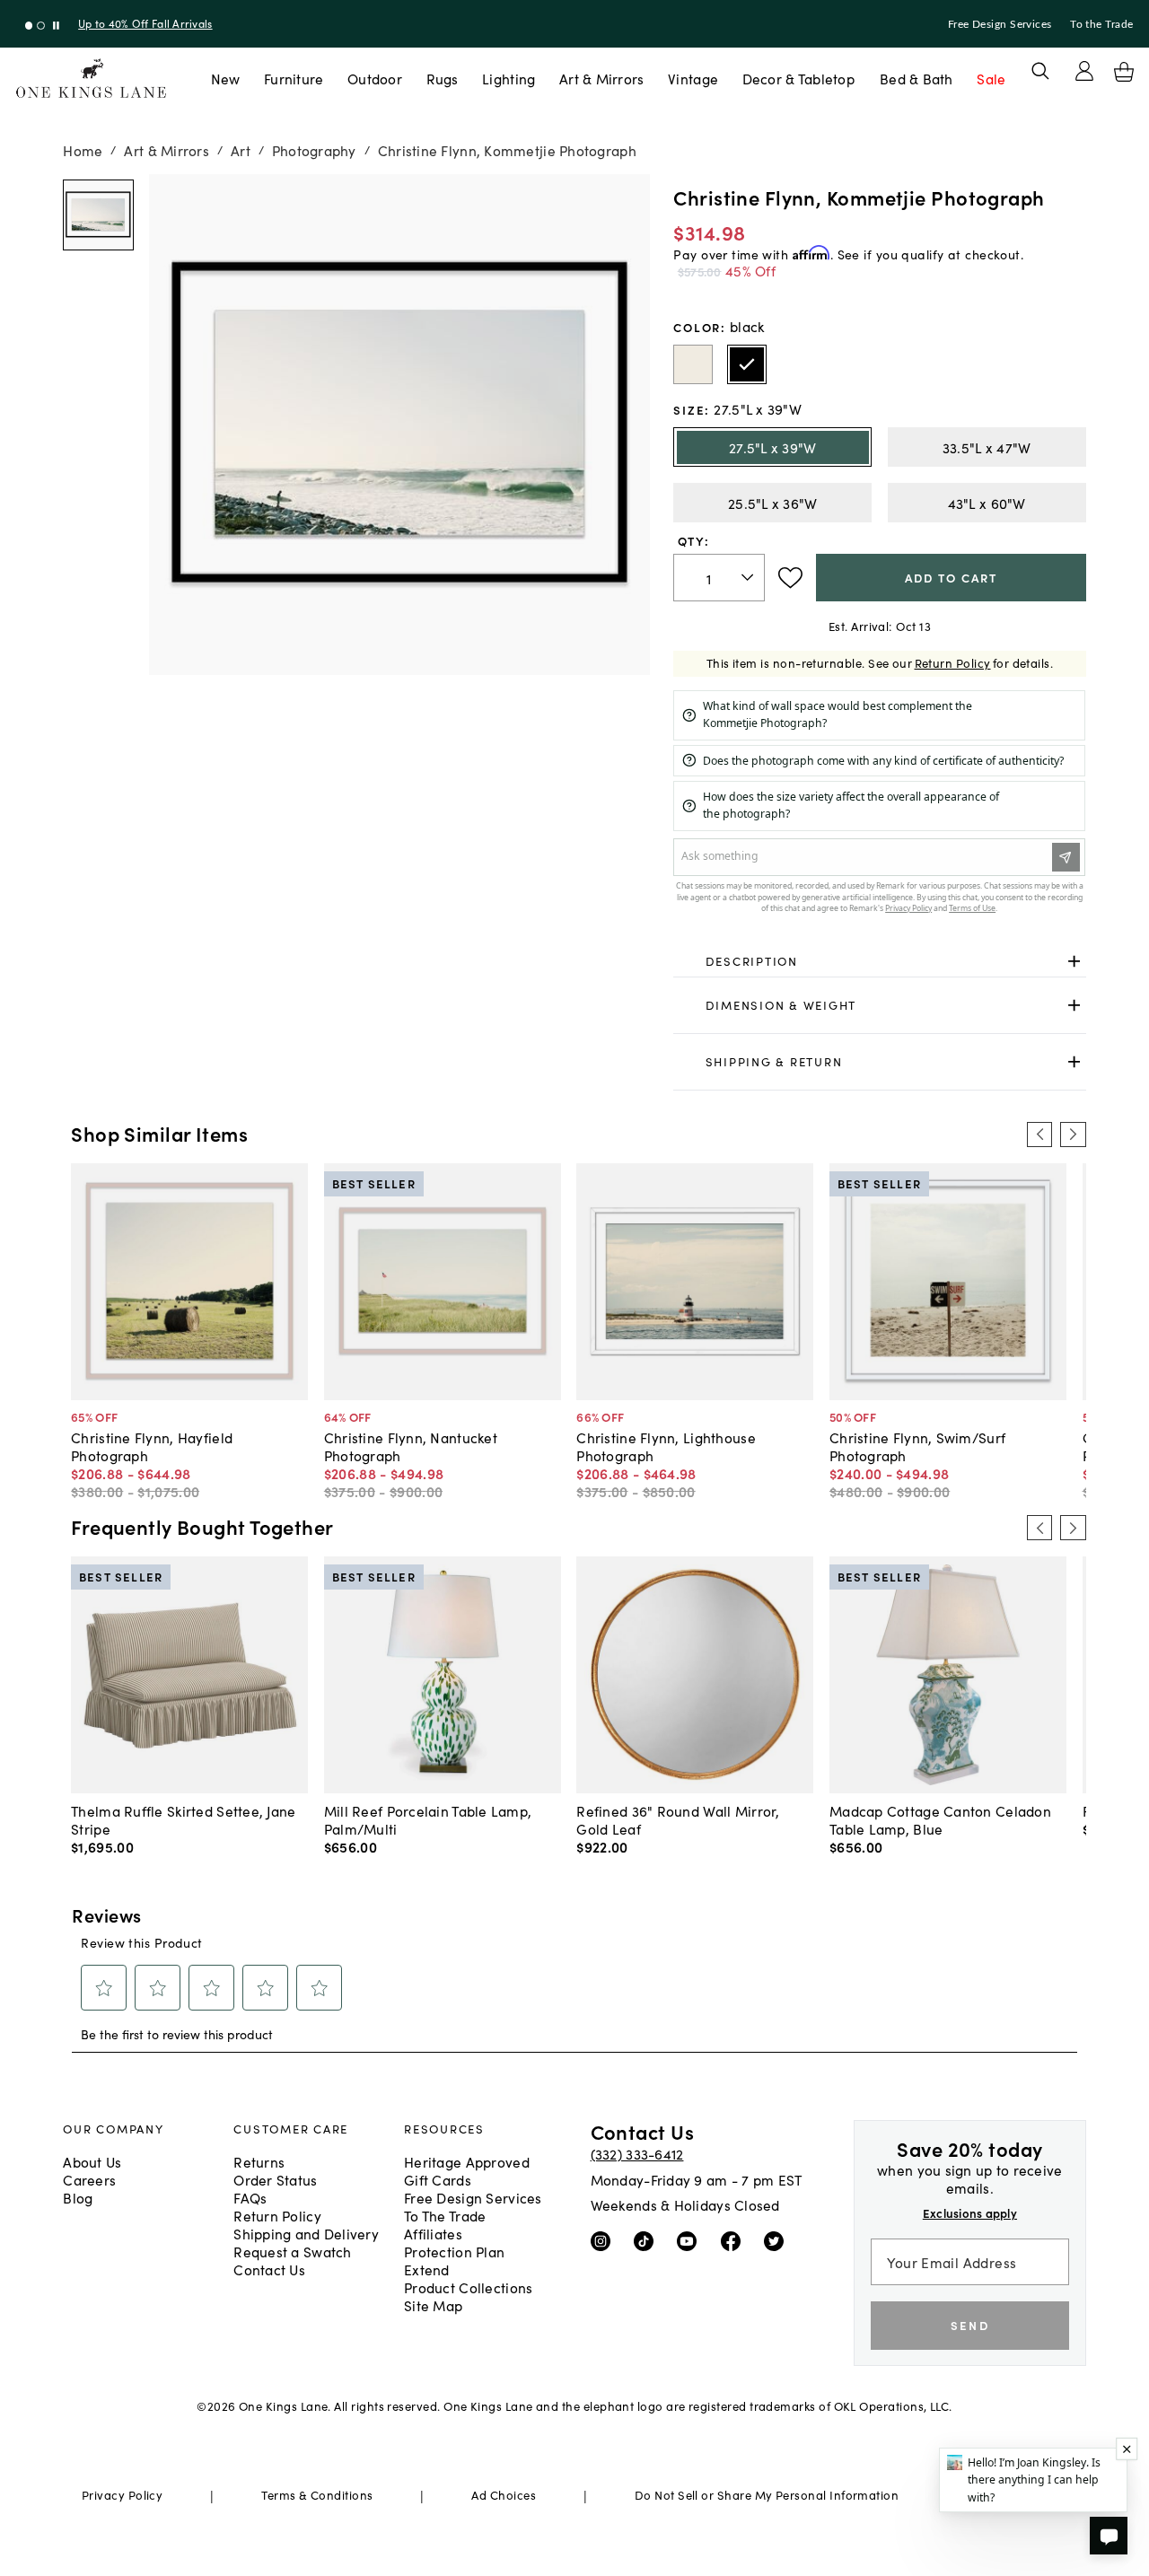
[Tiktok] (648, 2240)
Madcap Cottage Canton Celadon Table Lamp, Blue (940, 1819)
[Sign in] (1084, 71)
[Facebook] (735, 2240)
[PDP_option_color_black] (747, 364)
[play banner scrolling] (56, 26)
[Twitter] (778, 2240)
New (226, 78)
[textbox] (719, 578)
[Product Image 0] (98, 215)
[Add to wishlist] (790, 578)
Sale (991, 78)
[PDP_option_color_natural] (693, 364)
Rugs (443, 78)
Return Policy (953, 663)
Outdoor (375, 78)
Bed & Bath (917, 78)
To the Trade (1101, 24)
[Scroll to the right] (1073, 1135)
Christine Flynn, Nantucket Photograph (411, 1446)
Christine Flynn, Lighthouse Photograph (666, 1446)
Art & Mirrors (602, 78)
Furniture (294, 78)
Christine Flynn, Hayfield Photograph (152, 1446)
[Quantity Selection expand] (749, 577)
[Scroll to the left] (1039, 1135)
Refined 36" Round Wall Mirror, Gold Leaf (678, 1819)
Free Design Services (1000, 24)
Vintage (693, 78)
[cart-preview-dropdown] (1124, 72)
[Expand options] (1074, 961)
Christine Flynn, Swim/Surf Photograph (917, 1446)
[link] (879, 961)
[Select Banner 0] (29, 26)
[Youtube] (691, 2240)
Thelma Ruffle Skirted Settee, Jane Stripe (183, 1819)
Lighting (509, 78)
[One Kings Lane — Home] (91, 79)
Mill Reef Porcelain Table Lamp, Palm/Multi (428, 1819)
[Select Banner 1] (41, 26)
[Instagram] (605, 2240)
